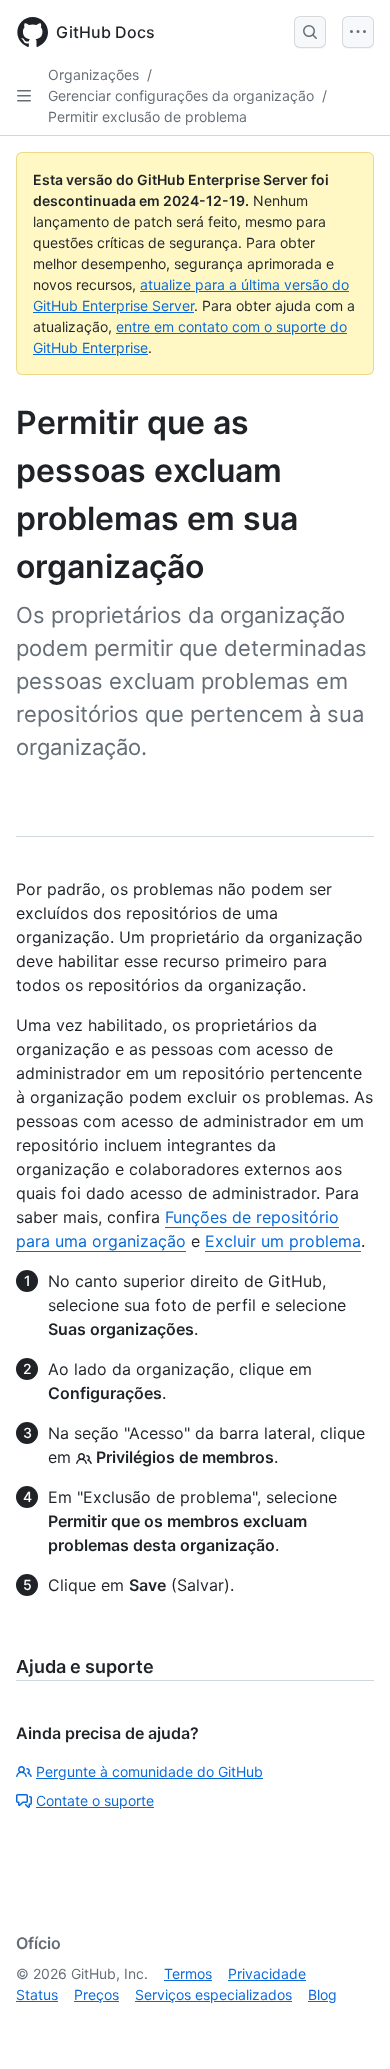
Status (37, 1994)
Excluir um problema (283, 1241)
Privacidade (267, 1973)
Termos (188, 1973)
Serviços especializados (213, 1994)
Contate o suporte (95, 1800)
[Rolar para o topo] (346, 2025)
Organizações (93, 74)
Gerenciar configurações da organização (181, 95)
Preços (96, 1994)
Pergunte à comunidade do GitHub (149, 1771)
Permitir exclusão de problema (147, 116)
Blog (322, 1994)
